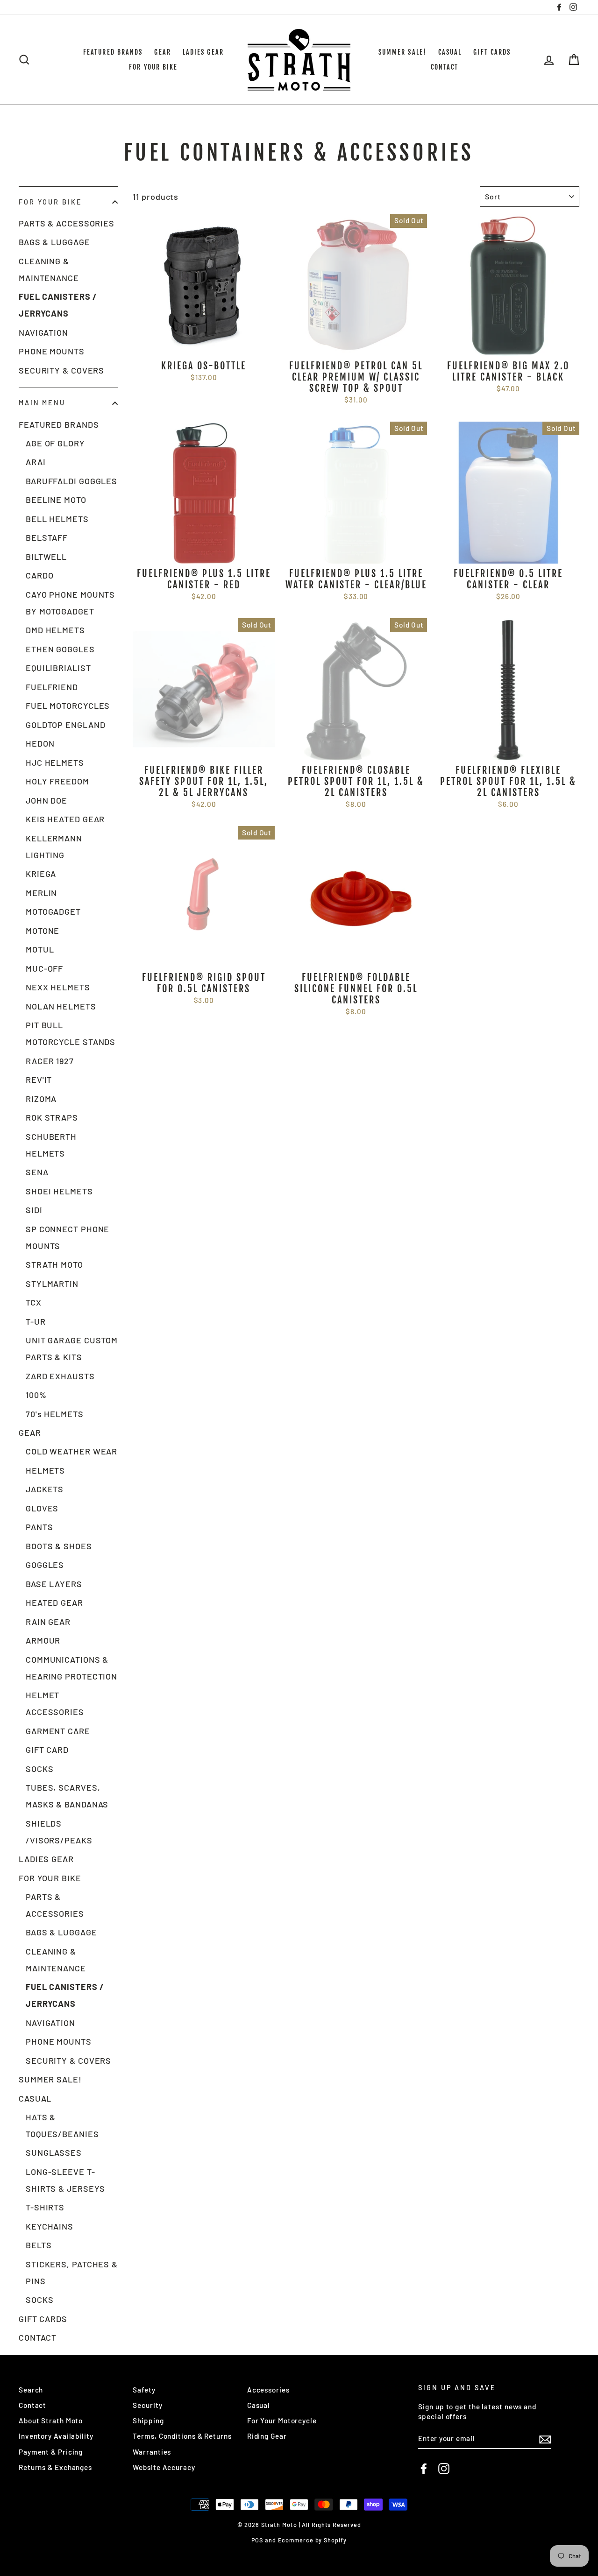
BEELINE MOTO (56, 500)
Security (147, 2405)
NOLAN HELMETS (61, 1006)
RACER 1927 (50, 1061)
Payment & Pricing (51, 2452)
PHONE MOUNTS (52, 351)
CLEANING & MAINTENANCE (49, 269)
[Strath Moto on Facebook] (424, 2469)
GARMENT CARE (58, 1731)
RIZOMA (41, 1099)
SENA (37, 1172)
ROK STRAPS (52, 1117)
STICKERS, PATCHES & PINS (72, 2273)
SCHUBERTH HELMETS (51, 1145)
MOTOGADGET (53, 911)
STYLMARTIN (52, 1284)
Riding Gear (267, 2436)
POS (257, 2540)
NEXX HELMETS (58, 987)
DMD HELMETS (55, 630)
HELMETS (45, 1470)
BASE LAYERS (54, 1584)
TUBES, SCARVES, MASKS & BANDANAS (67, 1796)
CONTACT (445, 67)
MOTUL (40, 949)
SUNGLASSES (54, 2153)
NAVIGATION (43, 332)
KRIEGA (41, 874)
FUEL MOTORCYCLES (68, 706)
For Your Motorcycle (282, 2421)
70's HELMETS (55, 1414)
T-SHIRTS (45, 2207)
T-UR (36, 1321)
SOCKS (40, 1769)
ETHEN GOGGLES (60, 649)
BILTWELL (46, 557)
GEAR (162, 52)
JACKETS (45, 1489)
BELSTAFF (47, 537)
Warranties (152, 2452)
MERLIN (41, 893)
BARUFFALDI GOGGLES (71, 481)
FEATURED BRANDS (113, 52)
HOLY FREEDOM (57, 781)
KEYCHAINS (50, 2226)
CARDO (40, 575)
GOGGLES (45, 1565)
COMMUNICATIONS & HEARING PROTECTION (71, 1668)
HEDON (40, 743)
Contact (32, 2405)
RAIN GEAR (48, 1622)
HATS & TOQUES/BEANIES (62, 2125)
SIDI (34, 1210)
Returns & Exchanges (55, 2467)
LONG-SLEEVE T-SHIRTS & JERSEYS (65, 2180)
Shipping (148, 2421)
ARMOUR (43, 1640)
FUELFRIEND (52, 687)
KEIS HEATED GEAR (65, 819)
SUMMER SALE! (402, 52)
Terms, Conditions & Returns (182, 2436)
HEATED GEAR (54, 1602)
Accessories (268, 2390)
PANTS (39, 1527)
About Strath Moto (51, 2421)
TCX (34, 1302)
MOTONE (43, 931)
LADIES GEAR (203, 52)
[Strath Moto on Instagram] (444, 2469)
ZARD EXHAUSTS (60, 1376)
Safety (144, 2390)
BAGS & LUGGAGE (54, 242)
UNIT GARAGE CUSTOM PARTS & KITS (72, 1348)
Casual (259, 2405)
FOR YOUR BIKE (153, 67)
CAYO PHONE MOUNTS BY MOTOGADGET (70, 603)
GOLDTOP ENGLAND (66, 725)
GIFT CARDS (492, 52)
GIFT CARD (47, 1750)
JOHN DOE (46, 800)
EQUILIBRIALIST (58, 668)
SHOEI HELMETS (59, 1191)
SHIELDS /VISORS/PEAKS (59, 1832)
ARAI (36, 462)
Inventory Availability (56, 2436)
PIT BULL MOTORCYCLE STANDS (71, 1033)
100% (36, 1395)
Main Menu (42, 403)
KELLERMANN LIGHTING (54, 847)
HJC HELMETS (55, 762)
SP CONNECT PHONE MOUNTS (68, 1237)
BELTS (39, 2245)
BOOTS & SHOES (59, 1546)
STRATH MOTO (54, 1264)
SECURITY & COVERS (61, 370)
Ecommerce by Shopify (312, 2540)
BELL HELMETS (57, 519)
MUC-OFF (44, 968)
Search (31, 2390)
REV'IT (39, 1080)
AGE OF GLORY (55, 443)
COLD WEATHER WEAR (71, 1451)
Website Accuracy (164, 2467)
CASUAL (450, 52)
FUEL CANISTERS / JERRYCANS (58, 305)
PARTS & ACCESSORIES (67, 223)
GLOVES (42, 1508)
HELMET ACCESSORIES (55, 1703)
